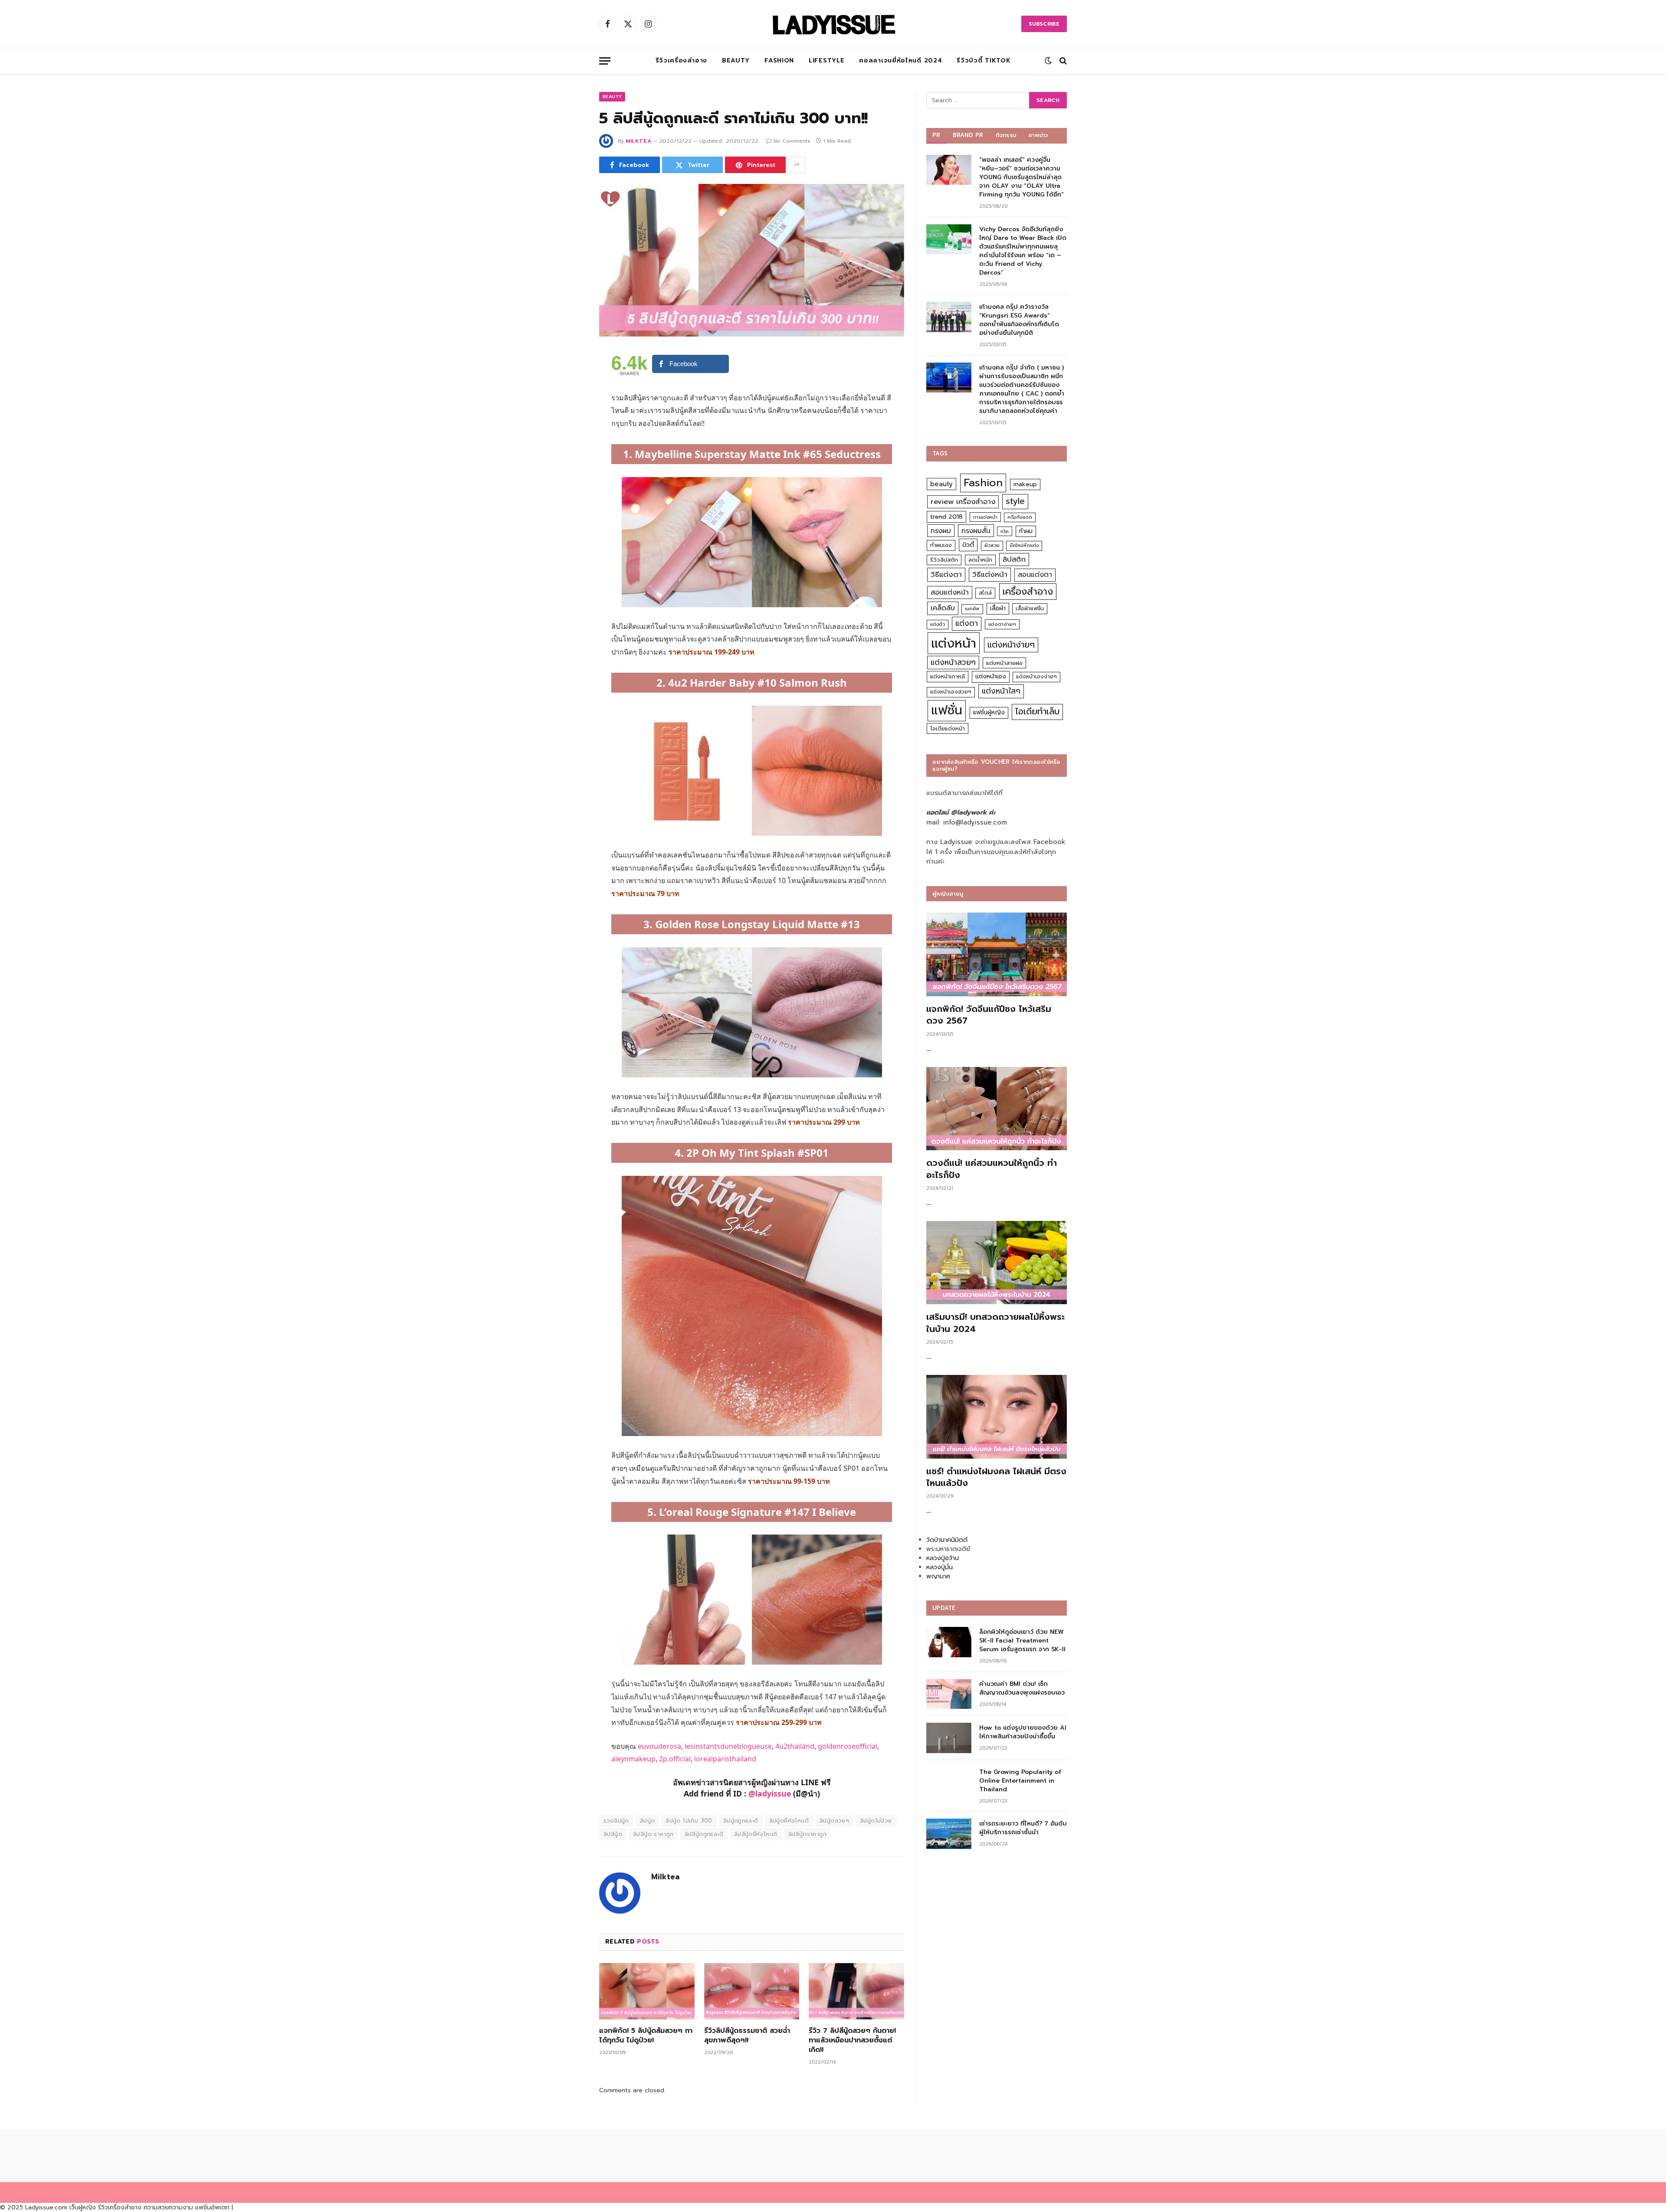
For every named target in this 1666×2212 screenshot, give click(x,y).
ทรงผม (941, 531)
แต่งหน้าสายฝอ (1004, 663)
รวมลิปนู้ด (616, 1821)
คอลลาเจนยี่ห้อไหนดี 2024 (900, 61)
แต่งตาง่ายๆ (1002, 624)
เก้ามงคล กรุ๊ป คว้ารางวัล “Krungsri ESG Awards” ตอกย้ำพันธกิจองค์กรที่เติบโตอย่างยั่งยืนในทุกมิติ (1019, 320)
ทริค (1005, 531)
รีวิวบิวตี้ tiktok (984, 61)
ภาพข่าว (1038, 135)
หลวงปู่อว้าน (943, 1558)
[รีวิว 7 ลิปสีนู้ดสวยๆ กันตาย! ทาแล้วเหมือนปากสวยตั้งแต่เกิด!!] (856, 1991)
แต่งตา (967, 623)
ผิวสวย (992, 545)
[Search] (1062, 61)
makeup (1025, 484)
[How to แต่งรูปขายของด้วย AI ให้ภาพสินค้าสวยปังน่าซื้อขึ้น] (949, 1738)
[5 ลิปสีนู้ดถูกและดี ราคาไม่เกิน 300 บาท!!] (752, 260)
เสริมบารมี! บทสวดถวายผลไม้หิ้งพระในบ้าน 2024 (995, 1323)
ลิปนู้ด (648, 1821)
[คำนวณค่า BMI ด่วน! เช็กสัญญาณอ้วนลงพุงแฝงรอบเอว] (949, 1694)
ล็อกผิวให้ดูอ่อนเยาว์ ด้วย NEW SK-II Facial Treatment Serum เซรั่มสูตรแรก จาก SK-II (1022, 1641)
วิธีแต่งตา (946, 574)
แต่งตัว (938, 624)
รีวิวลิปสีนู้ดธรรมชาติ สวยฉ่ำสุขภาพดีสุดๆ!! (747, 2036)
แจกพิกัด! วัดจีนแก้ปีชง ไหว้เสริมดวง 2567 (989, 1015)
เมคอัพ (972, 609)
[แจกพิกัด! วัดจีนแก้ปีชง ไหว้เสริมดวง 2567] (997, 954)
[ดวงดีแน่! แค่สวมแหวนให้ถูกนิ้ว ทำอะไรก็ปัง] (997, 1109)
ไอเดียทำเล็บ (1037, 712)
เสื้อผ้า (998, 608)
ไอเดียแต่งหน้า (948, 728)
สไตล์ (985, 593)
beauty (941, 484)
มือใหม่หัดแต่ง (1024, 545)
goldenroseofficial (848, 1746)
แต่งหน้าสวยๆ (953, 662)
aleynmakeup (633, 1759)
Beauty (736, 61)
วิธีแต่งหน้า (990, 574)
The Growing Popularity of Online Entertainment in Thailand (1020, 1781)
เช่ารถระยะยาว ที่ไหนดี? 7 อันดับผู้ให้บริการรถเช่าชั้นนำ (1023, 1828)
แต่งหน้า (954, 643)
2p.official (675, 1759)
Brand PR (968, 135)
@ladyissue (770, 1793)
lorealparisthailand (725, 1759)
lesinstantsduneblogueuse (728, 1746)
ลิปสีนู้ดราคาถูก (807, 1834)
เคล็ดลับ (943, 608)
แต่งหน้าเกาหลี (948, 676)
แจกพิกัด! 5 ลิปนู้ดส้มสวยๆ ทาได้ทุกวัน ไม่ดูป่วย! (646, 2036)
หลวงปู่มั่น (940, 1567)
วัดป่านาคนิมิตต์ (947, 1540)
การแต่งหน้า (985, 517)
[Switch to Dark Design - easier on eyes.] (1048, 61)
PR (936, 135)
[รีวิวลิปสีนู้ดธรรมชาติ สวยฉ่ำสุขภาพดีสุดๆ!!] (752, 1991)
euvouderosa (659, 1746)
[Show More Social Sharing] (797, 165)
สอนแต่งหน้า (950, 592)
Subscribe (1044, 24)
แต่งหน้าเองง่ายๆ (1036, 677)
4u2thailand (795, 1746)
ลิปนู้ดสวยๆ (834, 1821)
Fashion (779, 61)
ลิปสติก (1014, 559)
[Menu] (605, 61)
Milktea (638, 141)
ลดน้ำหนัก (980, 560)
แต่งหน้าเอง (991, 676)
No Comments (792, 141)
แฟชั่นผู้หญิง (989, 712)
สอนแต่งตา (1035, 575)
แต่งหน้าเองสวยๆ (951, 692)
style (1015, 501)
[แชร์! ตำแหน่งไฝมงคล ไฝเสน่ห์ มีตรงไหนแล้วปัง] (997, 1417)
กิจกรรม (1006, 135)
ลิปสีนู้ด (613, 1834)
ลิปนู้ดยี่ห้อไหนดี (789, 1821)
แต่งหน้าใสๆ (1001, 691)
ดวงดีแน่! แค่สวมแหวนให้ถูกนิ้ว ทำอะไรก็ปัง (992, 1169)
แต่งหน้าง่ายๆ (1011, 645)
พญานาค (938, 1576)
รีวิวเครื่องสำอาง (681, 61)
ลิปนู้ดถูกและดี (741, 1821)
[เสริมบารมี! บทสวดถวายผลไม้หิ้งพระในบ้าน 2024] (997, 1263)
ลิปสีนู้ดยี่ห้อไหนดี (756, 1834)
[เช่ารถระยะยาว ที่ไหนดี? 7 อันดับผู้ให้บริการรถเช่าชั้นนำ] (949, 1834)
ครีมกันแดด (1020, 517)
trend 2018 (946, 517)
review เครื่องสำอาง (963, 502)
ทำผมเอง (941, 545)
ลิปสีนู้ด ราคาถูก (653, 1834)
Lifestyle (826, 61)
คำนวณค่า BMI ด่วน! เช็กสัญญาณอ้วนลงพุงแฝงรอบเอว (1022, 1688)
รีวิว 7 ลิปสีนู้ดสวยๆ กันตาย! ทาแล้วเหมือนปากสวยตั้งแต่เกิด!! (852, 2040)
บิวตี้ (968, 545)
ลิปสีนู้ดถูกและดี (704, 1834)
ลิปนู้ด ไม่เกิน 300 (689, 1821)
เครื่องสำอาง (1028, 592)
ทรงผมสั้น (976, 531)
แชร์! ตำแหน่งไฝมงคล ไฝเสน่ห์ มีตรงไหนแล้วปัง (996, 1477)
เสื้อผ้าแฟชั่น (1030, 609)
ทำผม (1026, 531)
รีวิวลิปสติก (944, 560)
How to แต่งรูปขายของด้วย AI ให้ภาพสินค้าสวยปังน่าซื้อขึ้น (1023, 1732)
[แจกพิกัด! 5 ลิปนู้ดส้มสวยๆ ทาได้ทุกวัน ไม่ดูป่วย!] (647, 1991)
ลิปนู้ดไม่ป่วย (876, 1821)
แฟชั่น (947, 710)
